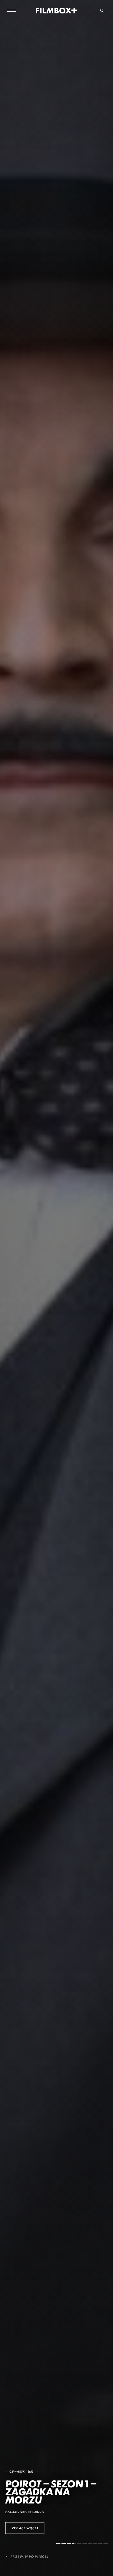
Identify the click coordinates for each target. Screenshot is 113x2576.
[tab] (58, 2543)
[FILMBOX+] (57, 11)
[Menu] (12, 11)
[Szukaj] (102, 11)
